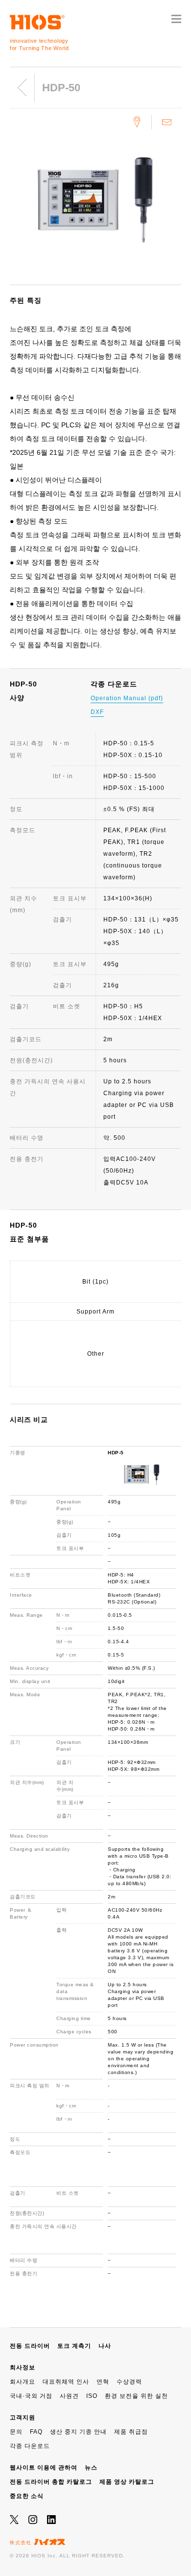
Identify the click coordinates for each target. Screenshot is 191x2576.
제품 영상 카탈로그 (127, 2482)
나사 (105, 2346)
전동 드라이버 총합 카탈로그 (51, 2482)
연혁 (103, 2382)
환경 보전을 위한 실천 (136, 2396)
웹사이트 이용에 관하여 (44, 2468)
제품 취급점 (131, 2432)
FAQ (36, 2432)
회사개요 (23, 2382)
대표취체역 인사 (66, 2382)
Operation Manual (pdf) (127, 698)
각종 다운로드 (30, 2446)
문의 (16, 2432)
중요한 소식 (27, 2496)
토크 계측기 (74, 2346)
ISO (92, 2396)
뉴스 (91, 2468)
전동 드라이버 (30, 2346)
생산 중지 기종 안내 (78, 2432)
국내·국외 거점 (31, 2396)
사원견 (69, 2396)
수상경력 (129, 2382)
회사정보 (23, 2367)
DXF (97, 712)
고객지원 (23, 2418)
